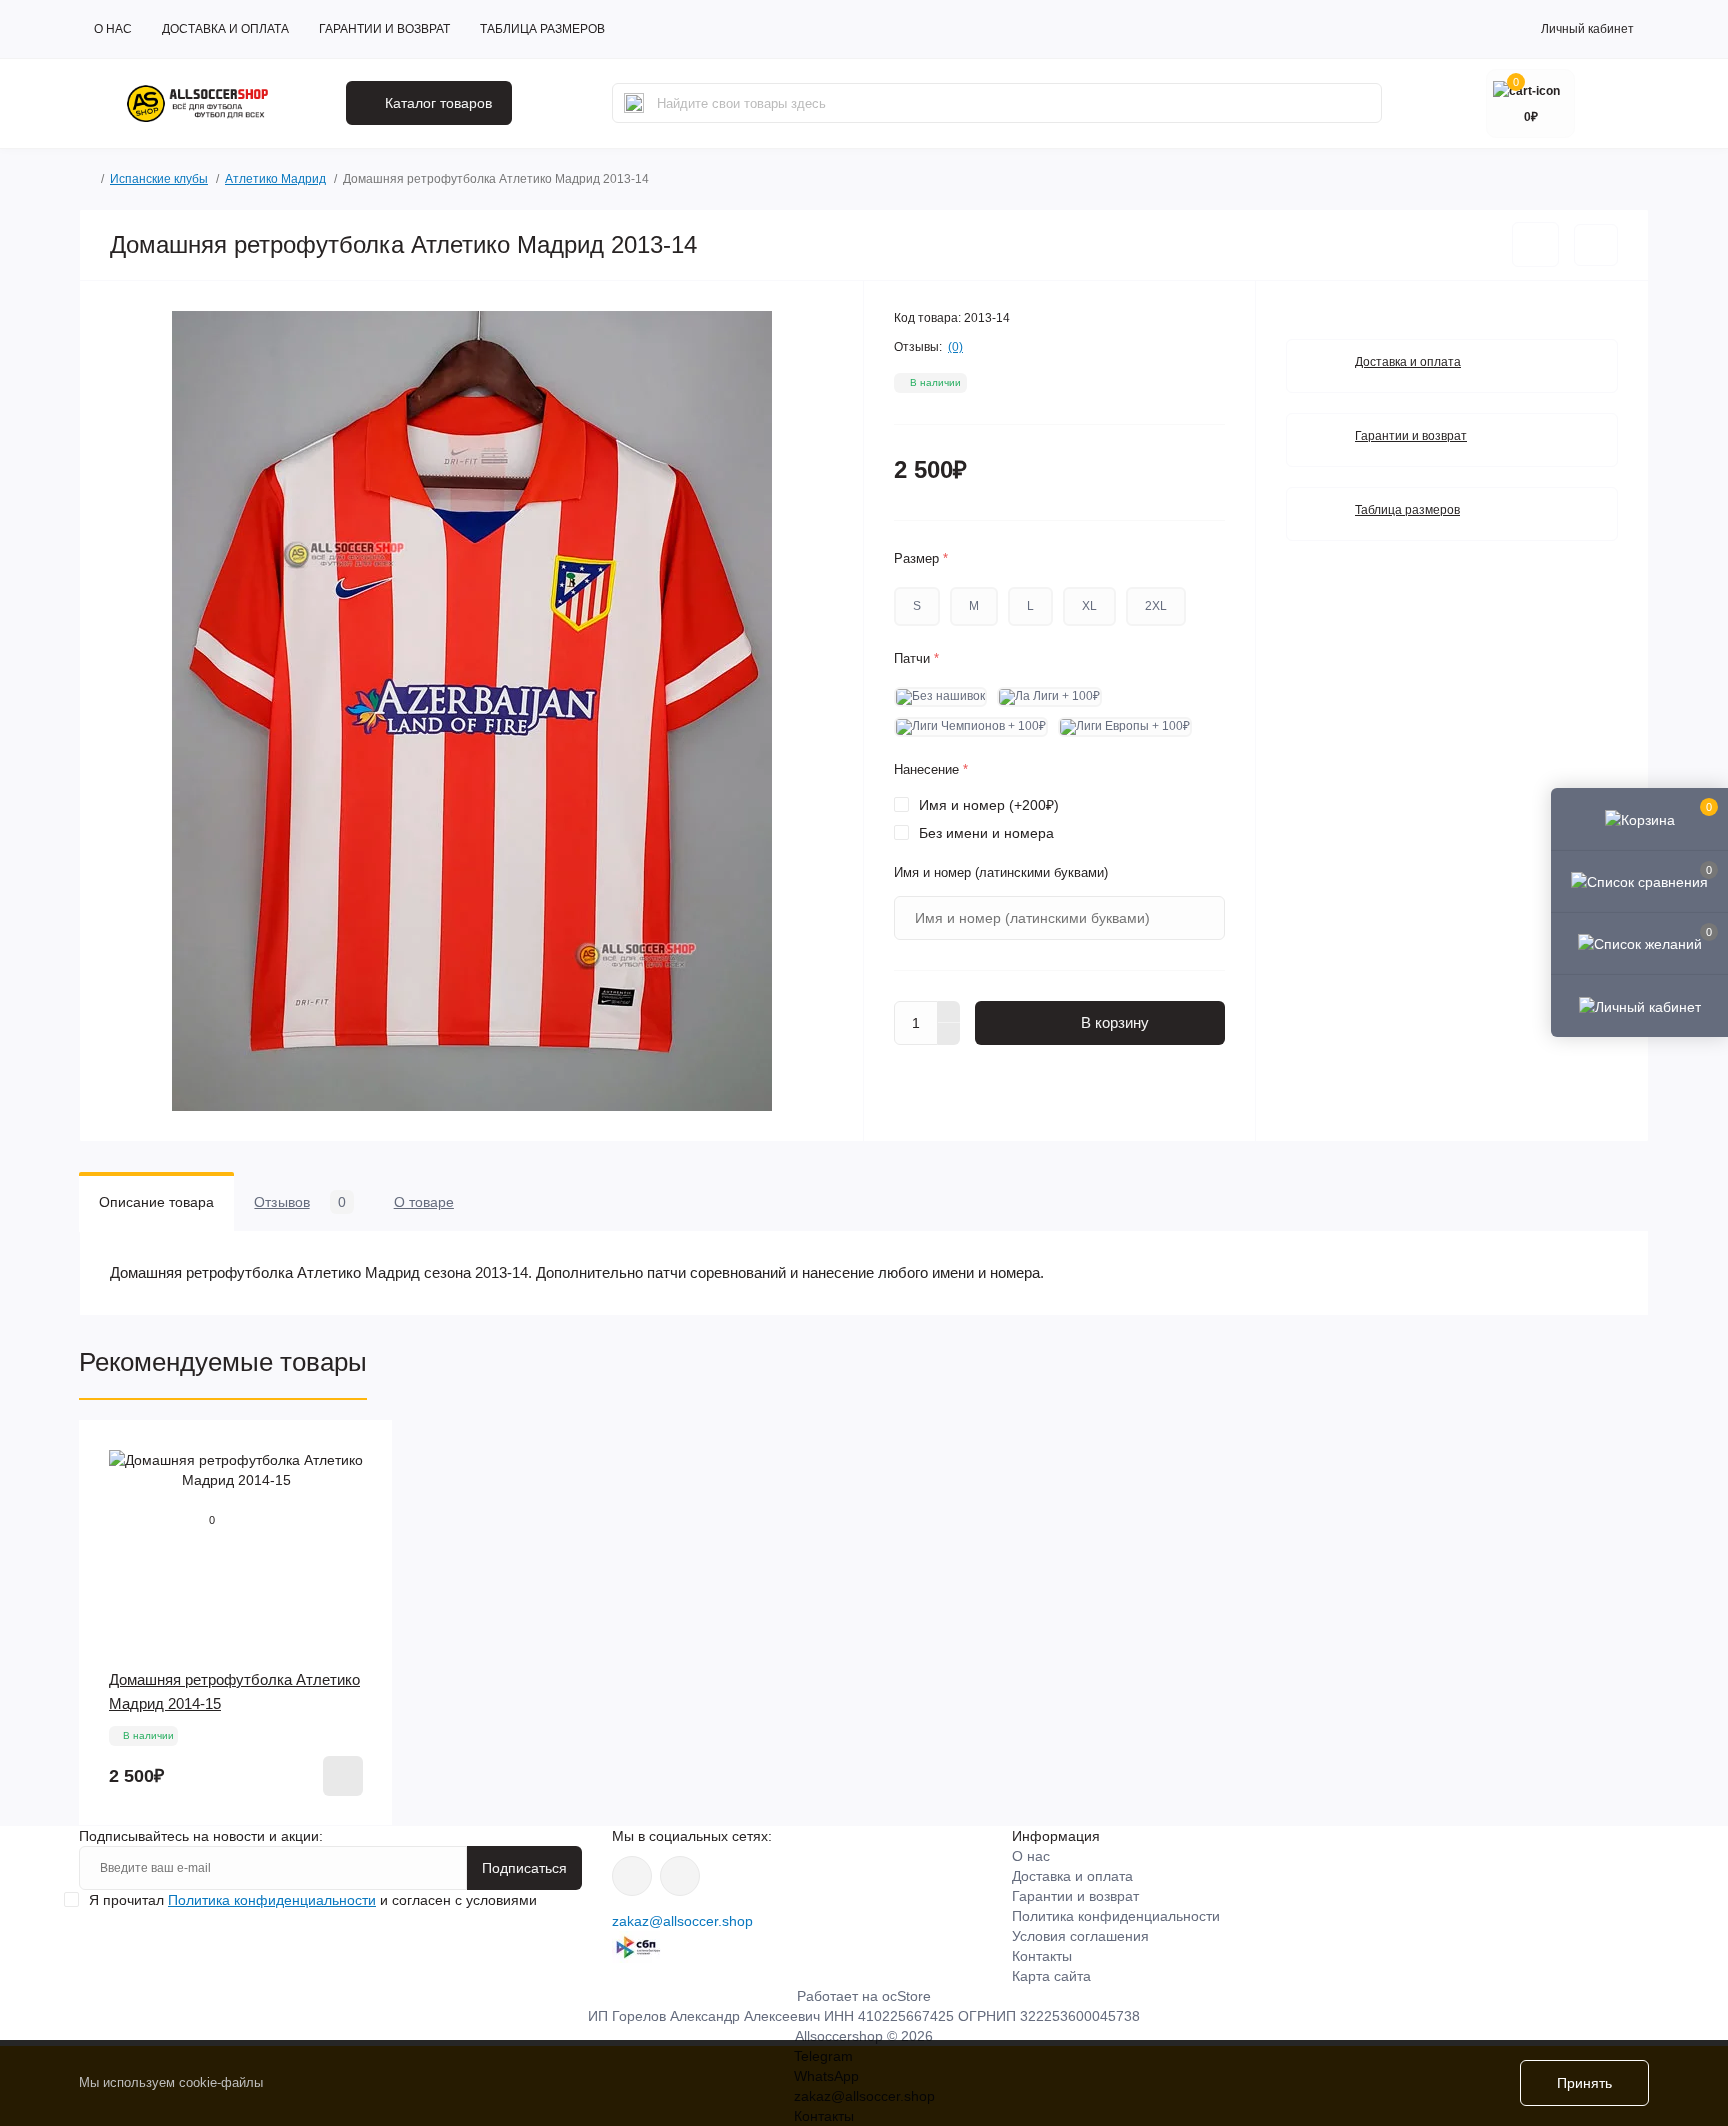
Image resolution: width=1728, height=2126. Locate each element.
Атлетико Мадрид (275, 179)
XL (1089, 606)
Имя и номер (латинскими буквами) (1001, 872)
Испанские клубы (159, 179)
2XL (1156, 606)
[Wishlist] (363, 1450)
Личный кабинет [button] (1587, 29)
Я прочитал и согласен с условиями (313, 1900)
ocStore (906, 1996)
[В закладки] (1535, 244)
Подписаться (524, 1868)
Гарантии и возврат (384, 29)
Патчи (916, 658)
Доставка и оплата (225, 29)
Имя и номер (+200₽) (989, 805)
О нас (113, 29)
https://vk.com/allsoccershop (632, 1876)
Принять (1584, 2083)
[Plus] (949, 1012)
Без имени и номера (986, 833)
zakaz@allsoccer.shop (682, 1921)
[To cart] (343, 1776)
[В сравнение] (1596, 245)
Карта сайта (1051, 1976)
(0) (955, 347)
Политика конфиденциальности (272, 1900)
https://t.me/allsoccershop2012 (680, 1876)
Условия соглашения (1080, 1936)
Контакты (1042, 1956)
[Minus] (949, 1034)
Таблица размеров (542, 29)
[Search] (634, 103)
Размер (921, 558)
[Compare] (363, 1488)
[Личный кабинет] (1639, 1005)
